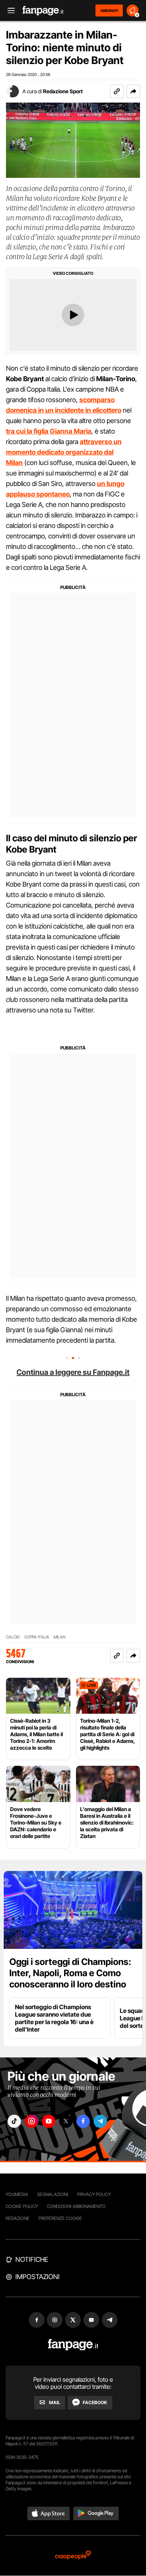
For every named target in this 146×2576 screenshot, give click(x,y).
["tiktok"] (14, 2121)
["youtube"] (49, 2121)
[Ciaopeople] (73, 2556)
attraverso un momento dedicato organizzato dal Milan (64, 452)
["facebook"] (83, 2121)
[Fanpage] (73, 2345)
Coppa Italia (37, 1637)
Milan (60, 1637)
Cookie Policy (22, 2206)
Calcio (13, 1637)
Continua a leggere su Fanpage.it (73, 1372)
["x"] (66, 2121)
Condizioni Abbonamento (76, 2206)
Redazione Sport (63, 91)
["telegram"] (100, 2121)
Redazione (18, 2218)
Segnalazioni (53, 2194)
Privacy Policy (94, 2194)
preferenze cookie (60, 2218)
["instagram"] (31, 2121)
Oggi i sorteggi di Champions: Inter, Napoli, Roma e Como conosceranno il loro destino (70, 1973)
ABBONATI (109, 10)
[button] (133, 91)
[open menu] (9, 11)
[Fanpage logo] (43, 11)
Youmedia (17, 2194)
